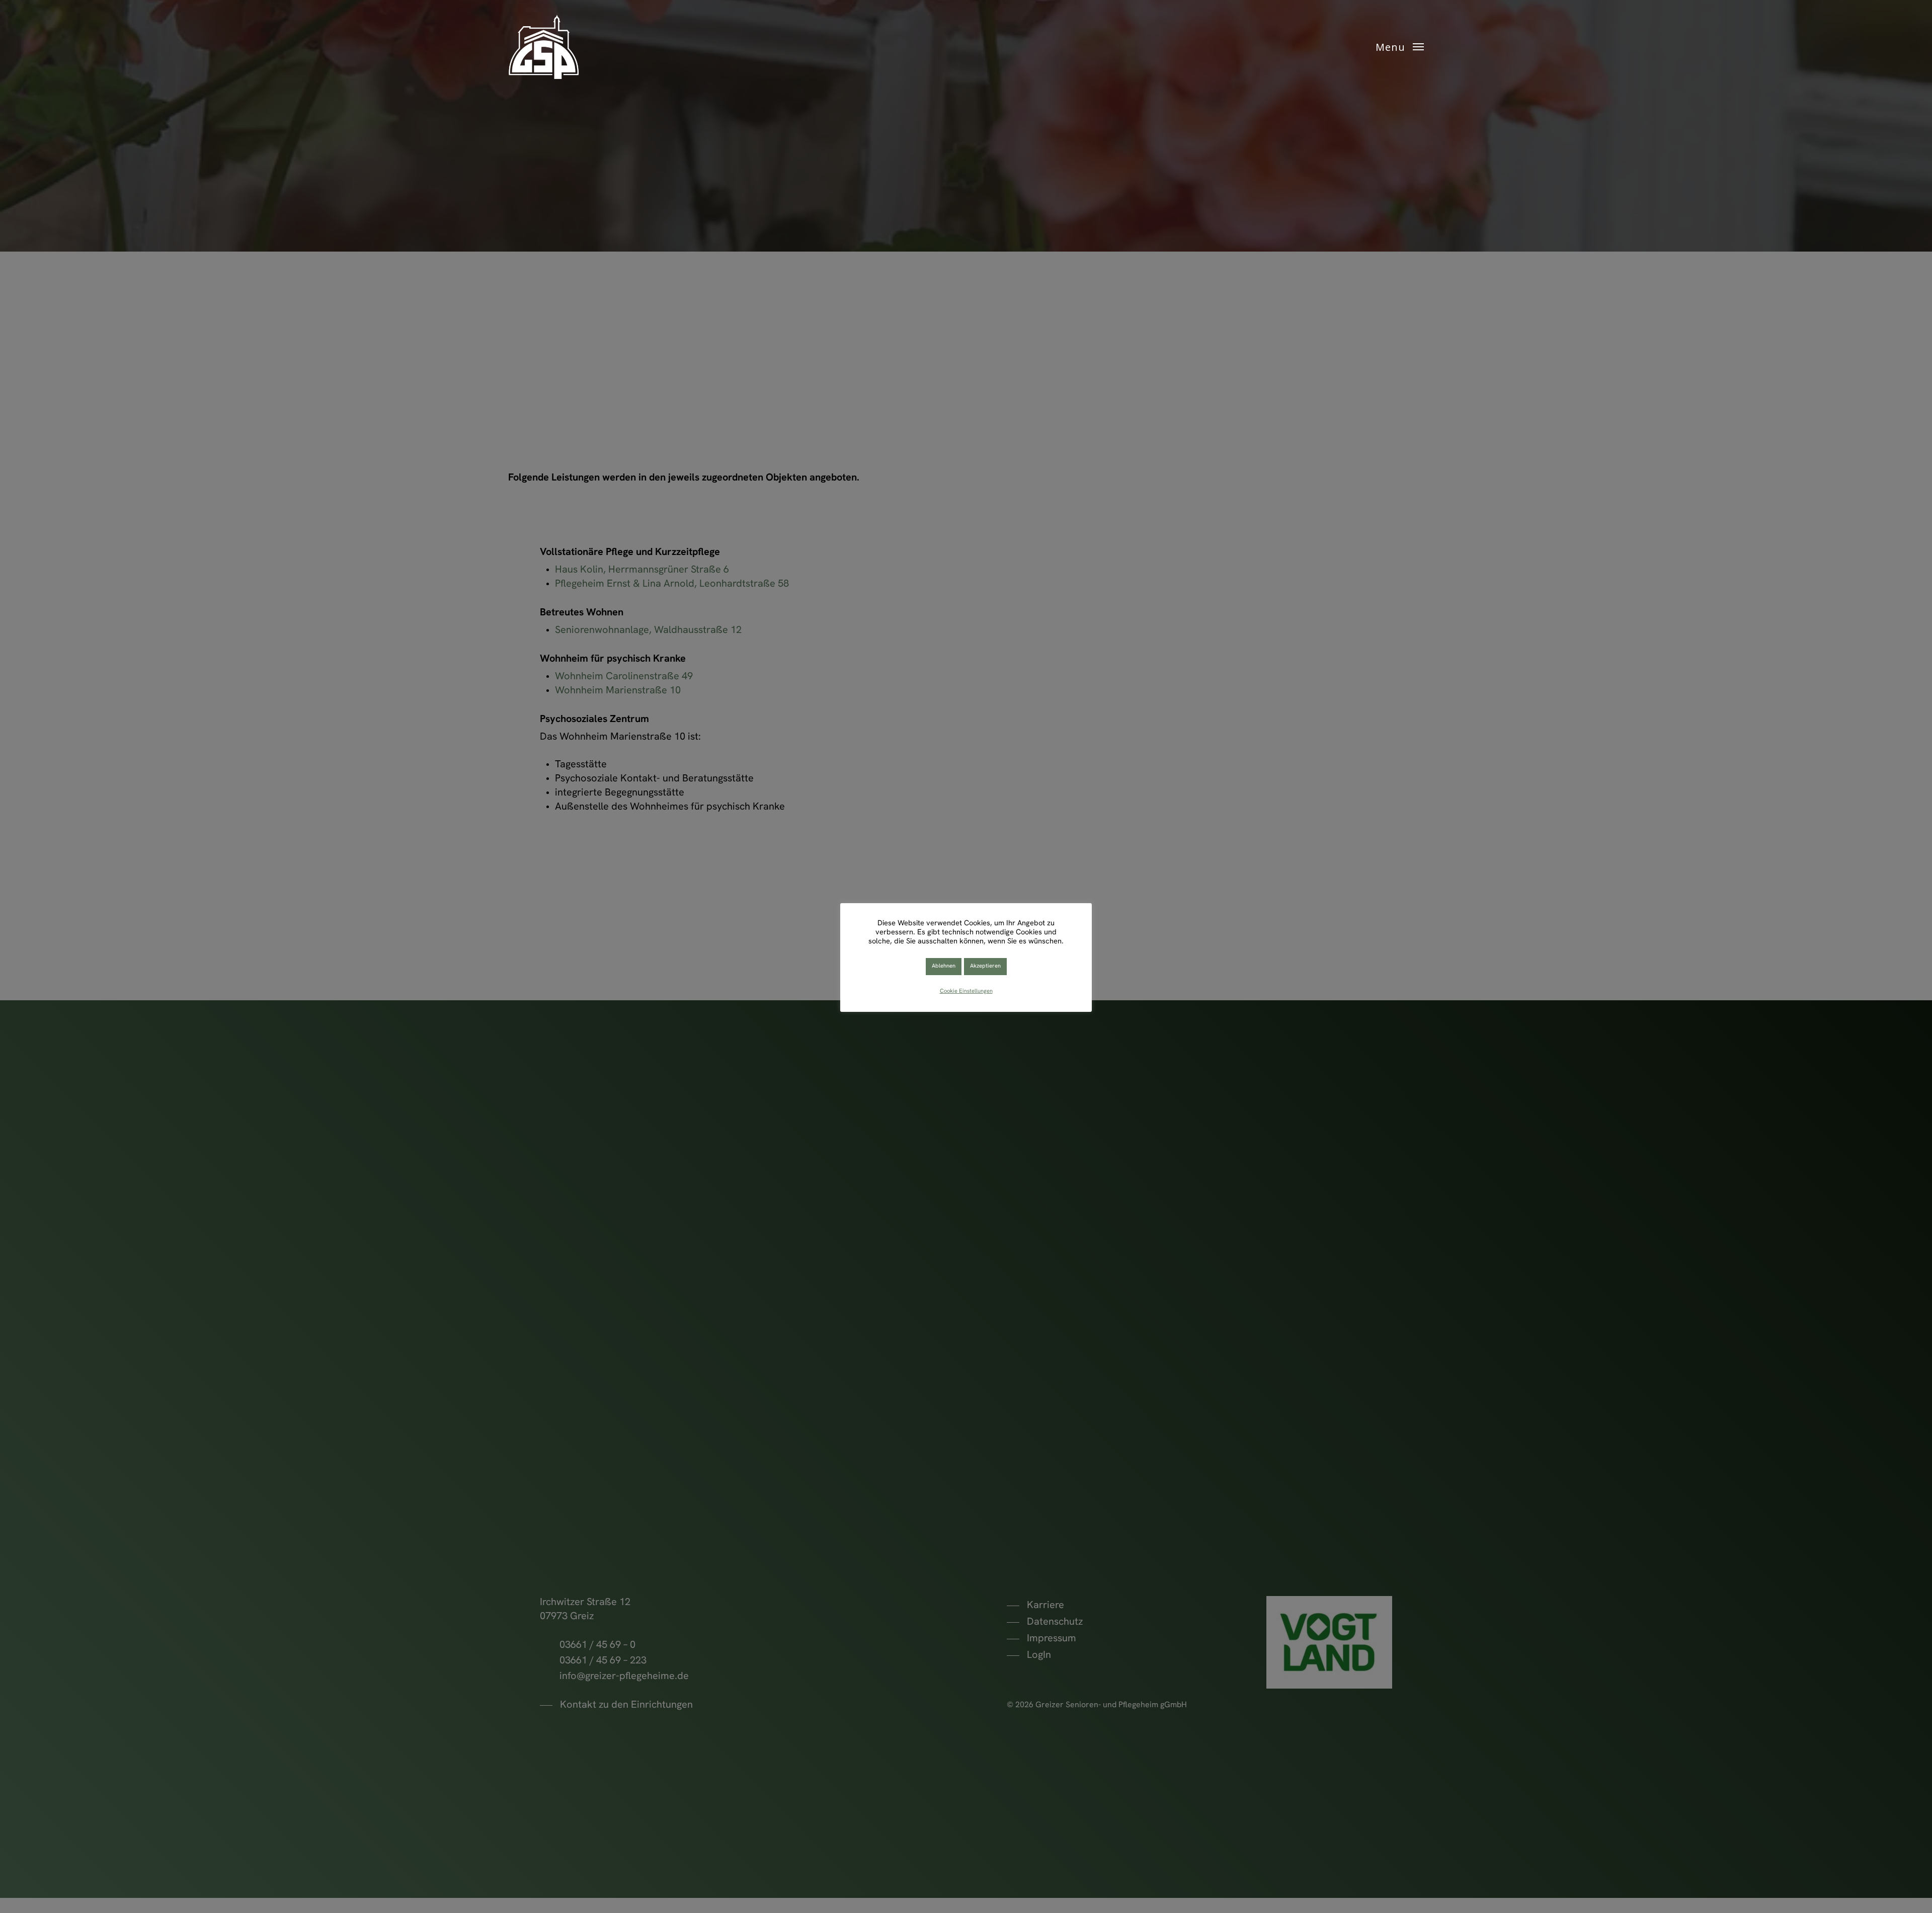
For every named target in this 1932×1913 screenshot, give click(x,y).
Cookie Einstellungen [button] (966, 991)
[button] (1400, 47)
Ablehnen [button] (944, 966)
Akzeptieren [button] (985, 966)
